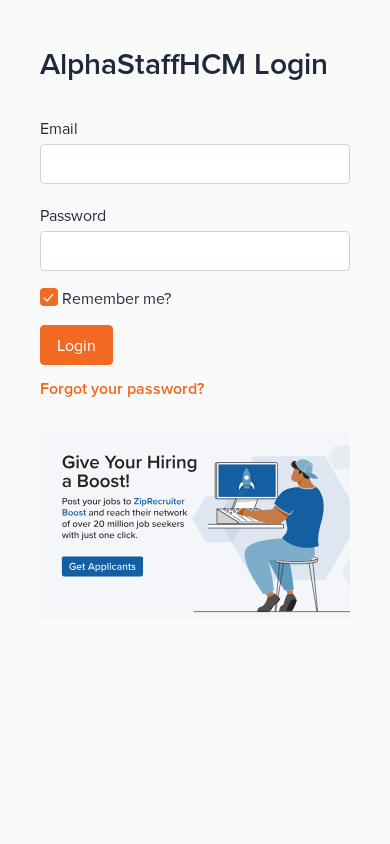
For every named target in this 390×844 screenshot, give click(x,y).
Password (73, 215)
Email (59, 128)
